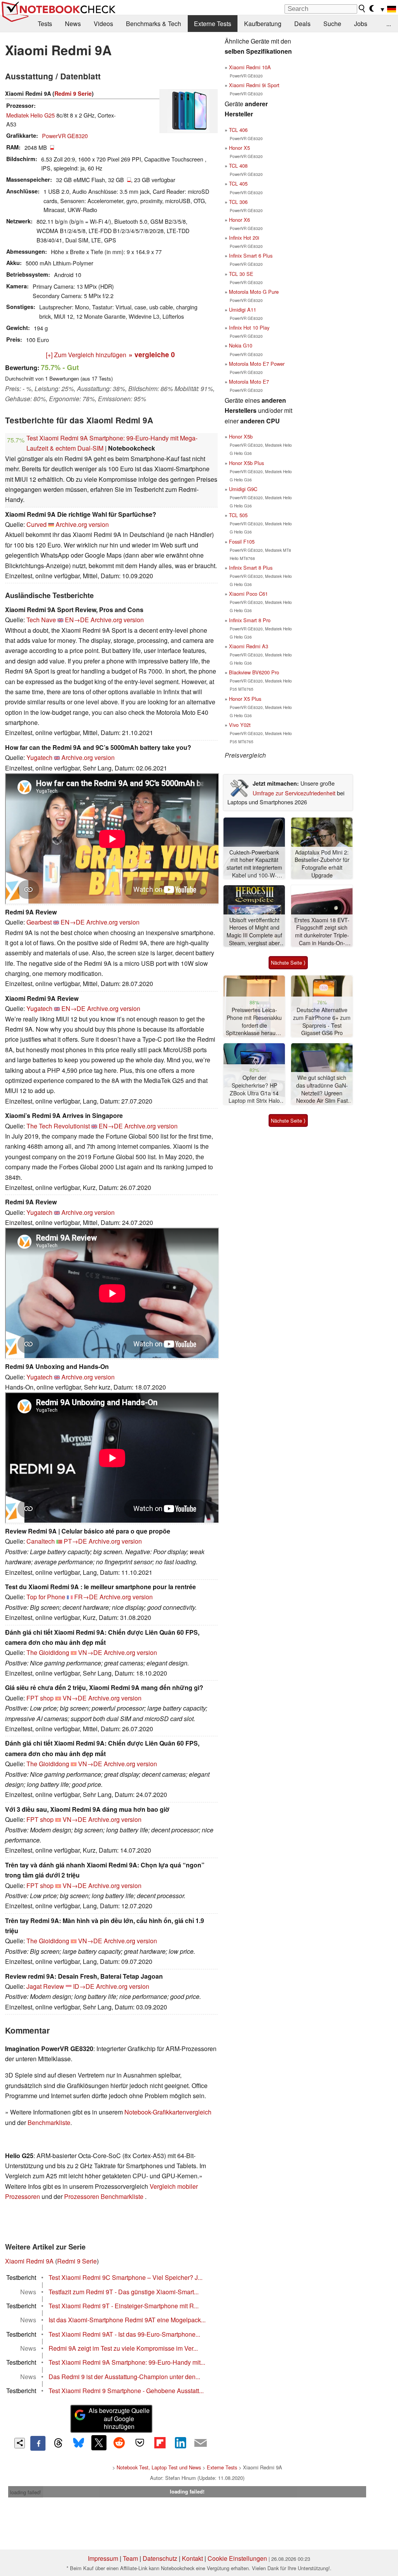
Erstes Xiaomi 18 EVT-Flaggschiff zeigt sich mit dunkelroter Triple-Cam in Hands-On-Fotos (322, 932)
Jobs (361, 24)
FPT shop (40, 1698)
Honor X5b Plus (246, 463)
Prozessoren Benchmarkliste (105, 2196)
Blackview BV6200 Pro (254, 672)
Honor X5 (239, 148)
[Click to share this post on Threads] (58, 2443)
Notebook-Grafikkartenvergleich (168, 2112)
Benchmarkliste (49, 2122)
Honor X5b (241, 436)
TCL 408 (238, 166)
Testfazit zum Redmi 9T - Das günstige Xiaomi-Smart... (124, 2292)
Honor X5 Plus (245, 699)
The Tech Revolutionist (58, 1126)
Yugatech (39, 757)
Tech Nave (41, 620)
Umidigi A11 (243, 310)
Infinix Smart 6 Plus (251, 255)
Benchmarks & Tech (154, 24)
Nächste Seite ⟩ (288, 962)
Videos (103, 24)
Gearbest (39, 922)
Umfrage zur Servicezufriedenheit (294, 793)
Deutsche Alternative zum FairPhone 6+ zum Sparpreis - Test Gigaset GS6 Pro (322, 1021)
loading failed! (26, 2492)
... (389, 24)
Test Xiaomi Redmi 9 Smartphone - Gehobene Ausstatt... (126, 2391)
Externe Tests (213, 24)
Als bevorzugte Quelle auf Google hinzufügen (119, 2419)
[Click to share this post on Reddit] (119, 2443)
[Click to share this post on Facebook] (38, 2443)
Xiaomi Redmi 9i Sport (254, 85)
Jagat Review (45, 1986)
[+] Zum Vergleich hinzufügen (86, 355)
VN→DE (90, 1652)
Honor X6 (239, 220)
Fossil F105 (242, 541)
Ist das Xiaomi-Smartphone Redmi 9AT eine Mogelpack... (127, 2320)
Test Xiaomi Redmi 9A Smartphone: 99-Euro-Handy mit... (127, 2362)
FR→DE (86, 1597)
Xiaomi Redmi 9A (29, 2261)
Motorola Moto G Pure (254, 292)
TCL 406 (238, 130)
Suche (332, 24)
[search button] (362, 9)
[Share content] (20, 2443)
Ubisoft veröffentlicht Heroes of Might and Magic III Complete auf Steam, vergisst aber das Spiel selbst (254, 932)
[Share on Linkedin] (180, 2443)
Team (130, 2558)
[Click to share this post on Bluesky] (79, 2443)
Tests (45, 24)
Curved (37, 524)
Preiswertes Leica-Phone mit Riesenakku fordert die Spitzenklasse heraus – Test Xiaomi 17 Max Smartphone (254, 1022)
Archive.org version (82, 524)
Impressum (103, 2558)
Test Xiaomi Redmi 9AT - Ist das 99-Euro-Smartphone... (124, 2334)
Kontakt (192, 2558)
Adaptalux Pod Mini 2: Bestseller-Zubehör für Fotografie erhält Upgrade (322, 864)
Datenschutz (160, 2558)
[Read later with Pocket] (140, 2443)
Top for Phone (46, 1597)
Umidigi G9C (243, 489)
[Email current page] (201, 2443)
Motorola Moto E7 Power (257, 364)
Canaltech (41, 1541)
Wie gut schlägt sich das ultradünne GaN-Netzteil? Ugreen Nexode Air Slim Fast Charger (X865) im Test (322, 1089)
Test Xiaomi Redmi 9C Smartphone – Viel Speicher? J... (126, 2277)
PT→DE (75, 1541)
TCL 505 (238, 515)
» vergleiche (152, 354)
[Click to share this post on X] (99, 2443)
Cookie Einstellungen (237, 2558)
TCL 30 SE (241, 274)
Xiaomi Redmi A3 (249, 646)
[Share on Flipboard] (160, 2443)
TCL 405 (238, 183)
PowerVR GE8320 (65, 136)
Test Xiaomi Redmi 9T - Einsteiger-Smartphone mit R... (124, 2306)
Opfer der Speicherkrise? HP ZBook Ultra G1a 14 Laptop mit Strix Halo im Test (254, 1089)
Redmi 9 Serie (73, 93)
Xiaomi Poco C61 (248, 594)
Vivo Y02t (240, 725)
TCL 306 (238, 202)
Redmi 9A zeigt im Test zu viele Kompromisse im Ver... (123, 2348)
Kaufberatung (263, 24)
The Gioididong (48, 1652)
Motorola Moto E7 (249, 382)
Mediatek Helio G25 (31, 115)
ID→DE (84, 1986)
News (73, 24)
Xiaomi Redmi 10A (250, 67)
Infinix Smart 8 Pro (250, 620)
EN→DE (77, 620)
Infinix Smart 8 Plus (251, 568)
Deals (302, 24)
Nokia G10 (241, 345)
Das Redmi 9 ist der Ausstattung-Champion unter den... (124, 2377)
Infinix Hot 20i (244, 238)
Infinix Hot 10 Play (249, 327)
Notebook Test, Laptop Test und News (159, 2467)
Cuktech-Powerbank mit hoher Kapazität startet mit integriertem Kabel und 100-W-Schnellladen (254, 864)
